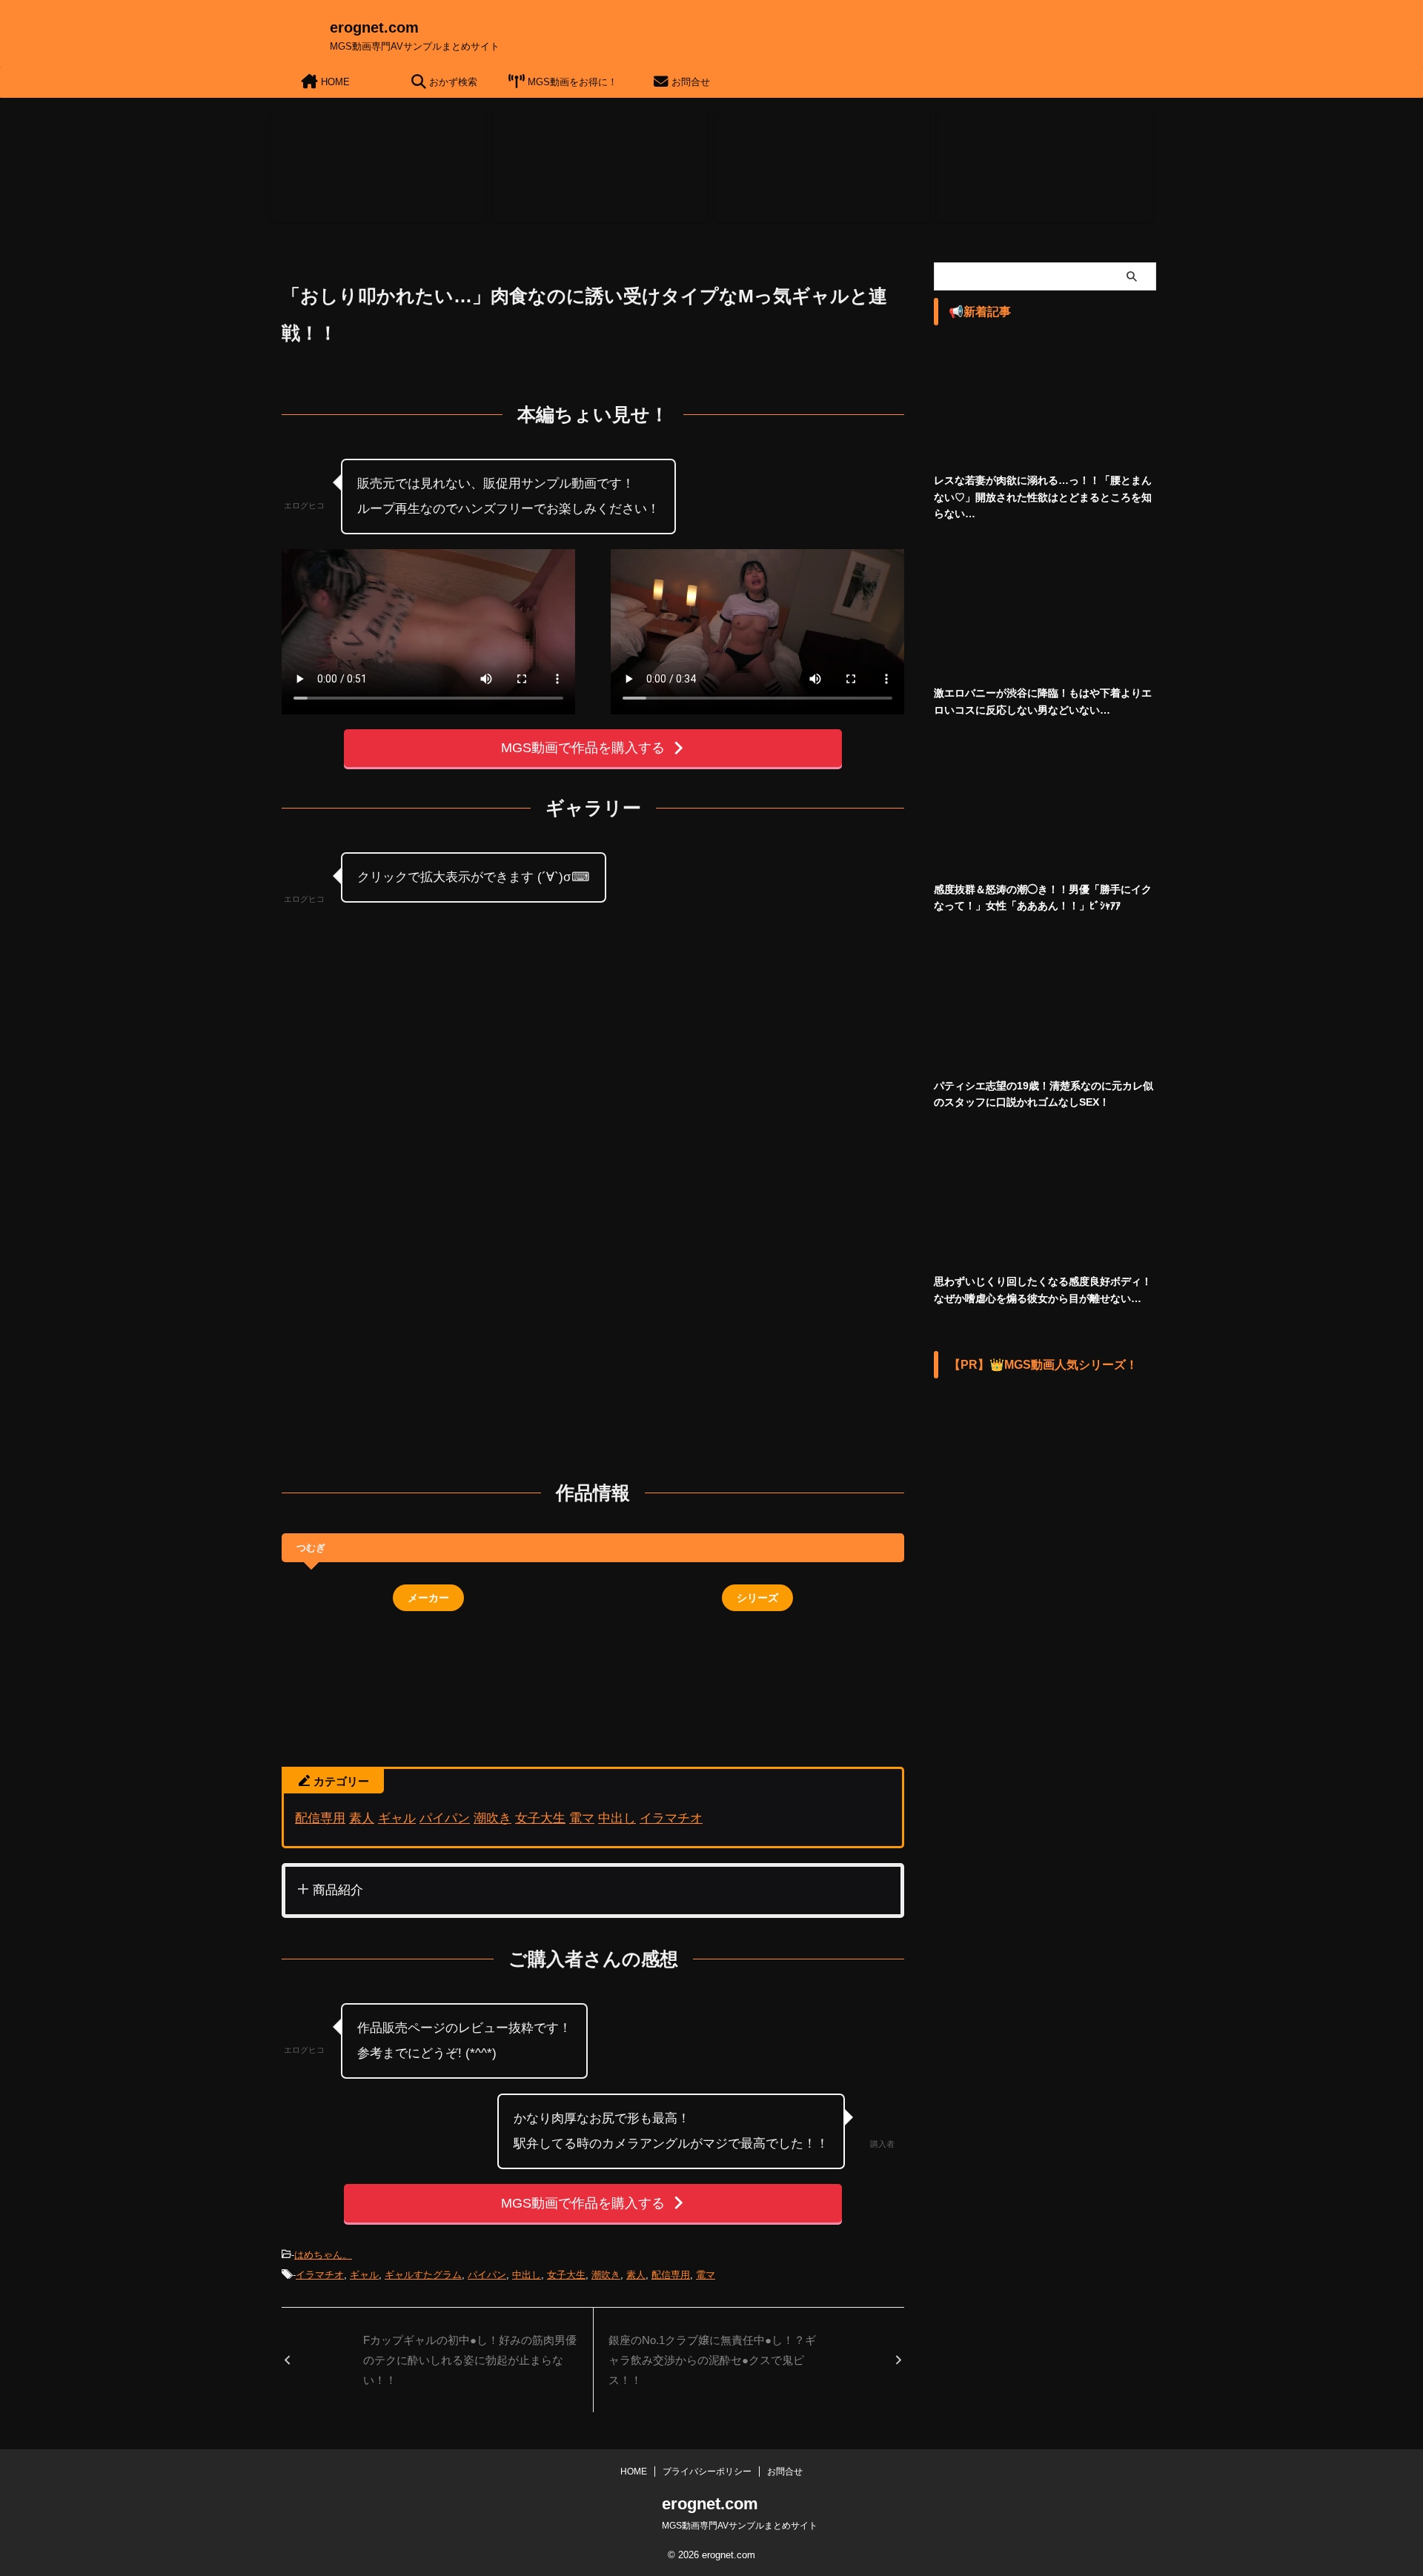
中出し (617, 1818)
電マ (582, 1818)
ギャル (397, 1818)
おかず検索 (452, 82)
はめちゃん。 (323, 2255)
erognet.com (374, 27)
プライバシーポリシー (707, 2472)
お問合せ (689, 82)
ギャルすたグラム (423, 2275)
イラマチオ (671, 1818)
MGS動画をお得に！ (571, 82)
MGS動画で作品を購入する (583, 748)
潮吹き (492, 1818)
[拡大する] (571, 940)
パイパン (445, 1818)
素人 (362, 1818)
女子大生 (540, 1818)
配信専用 (320, 1818)
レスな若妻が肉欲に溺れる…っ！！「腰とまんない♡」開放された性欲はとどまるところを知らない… (1043, 497)
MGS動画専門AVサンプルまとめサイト (740, 2526)
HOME (334, 82)
